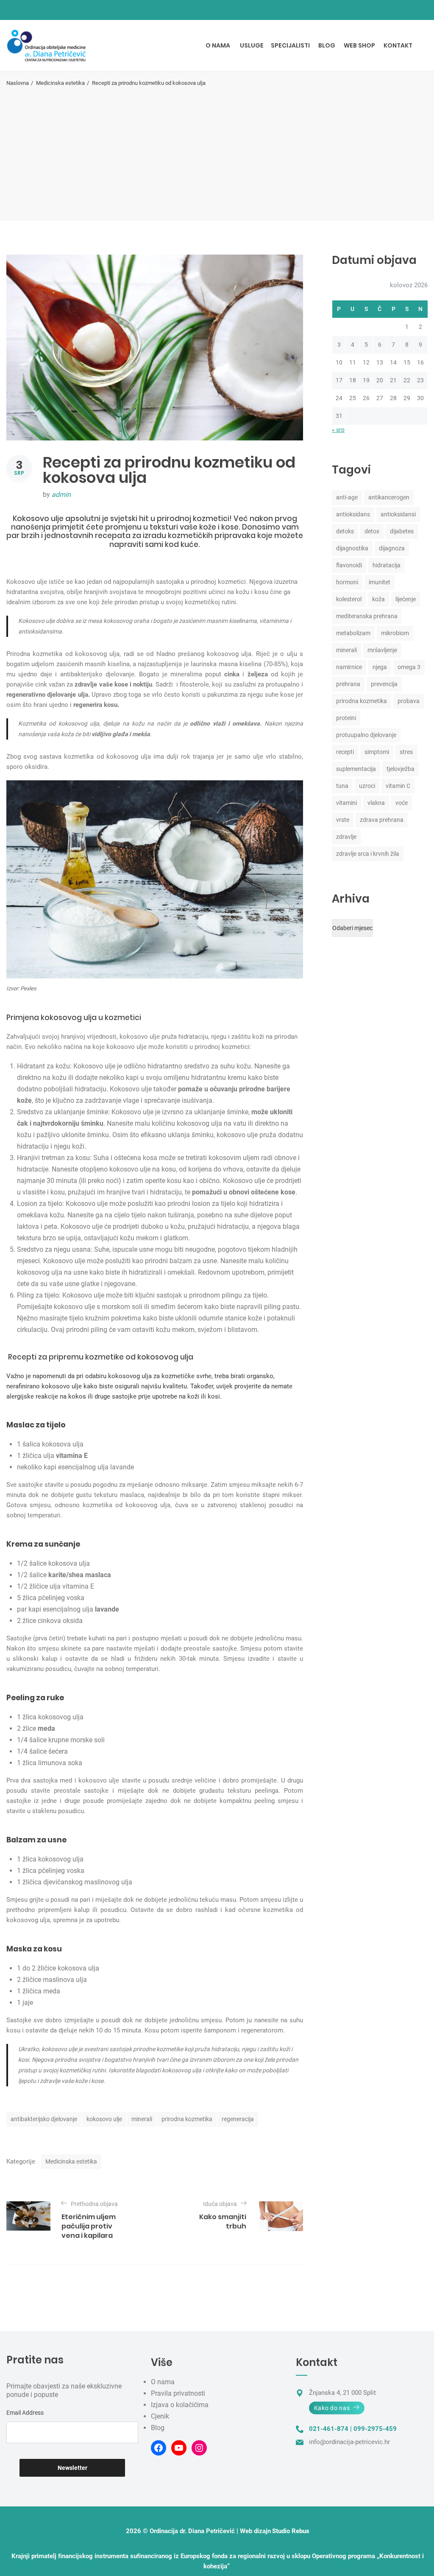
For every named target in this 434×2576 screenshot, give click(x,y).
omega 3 (409, 667)
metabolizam (353, 633)
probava (409, 701)
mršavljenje (382, 650)
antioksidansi (398, 514)
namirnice (349, 667)
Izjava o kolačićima (180, 2405)
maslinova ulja (65, 1980)
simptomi (377, 752)
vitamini (346, 803)
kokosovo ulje (104, 2119)
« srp (338, 430)
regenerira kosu (95, 705)
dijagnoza (392, 548)
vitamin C (398, 786)
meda (46, 1728)
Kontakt (398, 45)
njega (380, 667)
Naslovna (18, 83)
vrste (343, 820)
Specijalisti (290, 45)
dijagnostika (352, 548)
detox (372, 531)
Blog (327, 45)
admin (61, 495)
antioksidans (353, 514)
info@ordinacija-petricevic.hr (349, 2442)
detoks (345, 531)
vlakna (376, 803)
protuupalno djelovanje (366, 735)
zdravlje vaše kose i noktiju (113, 684)
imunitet (380, 582)
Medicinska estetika (60, 83)
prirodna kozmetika (187, 2119)
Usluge (252, 45)
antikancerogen (389, 497)
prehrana (348, 684)
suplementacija (356, 769)
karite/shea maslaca (80, 1575)
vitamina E (72, 1456)
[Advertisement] (217, 151)
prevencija (384, 684)
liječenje (406, 599)
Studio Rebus (291, 2531)
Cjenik (160, 2416)
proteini (346, 718)
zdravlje (346, 837)
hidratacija (387, 565)
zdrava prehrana (382, 820)
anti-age (347, 497)
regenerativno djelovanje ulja (47, 695)
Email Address (25, 2413)
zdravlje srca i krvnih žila (368, 854)
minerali (142, 2119)
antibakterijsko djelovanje (44, 2119)
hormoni (347, 582)
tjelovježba (401, 769)
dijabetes (402, 531)
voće (402, 803)
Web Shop (359, 45)
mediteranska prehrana (367, 616)
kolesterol (349, 599)
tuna (342, 786)
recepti (345, 752)
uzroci (367, 786)
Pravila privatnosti (178, 2393)
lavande (107, 1609)
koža (378, 599)
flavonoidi (349, 565)
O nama (163, 2382)
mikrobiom (395, 633)
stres (406, 752)
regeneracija (238, 2119)
